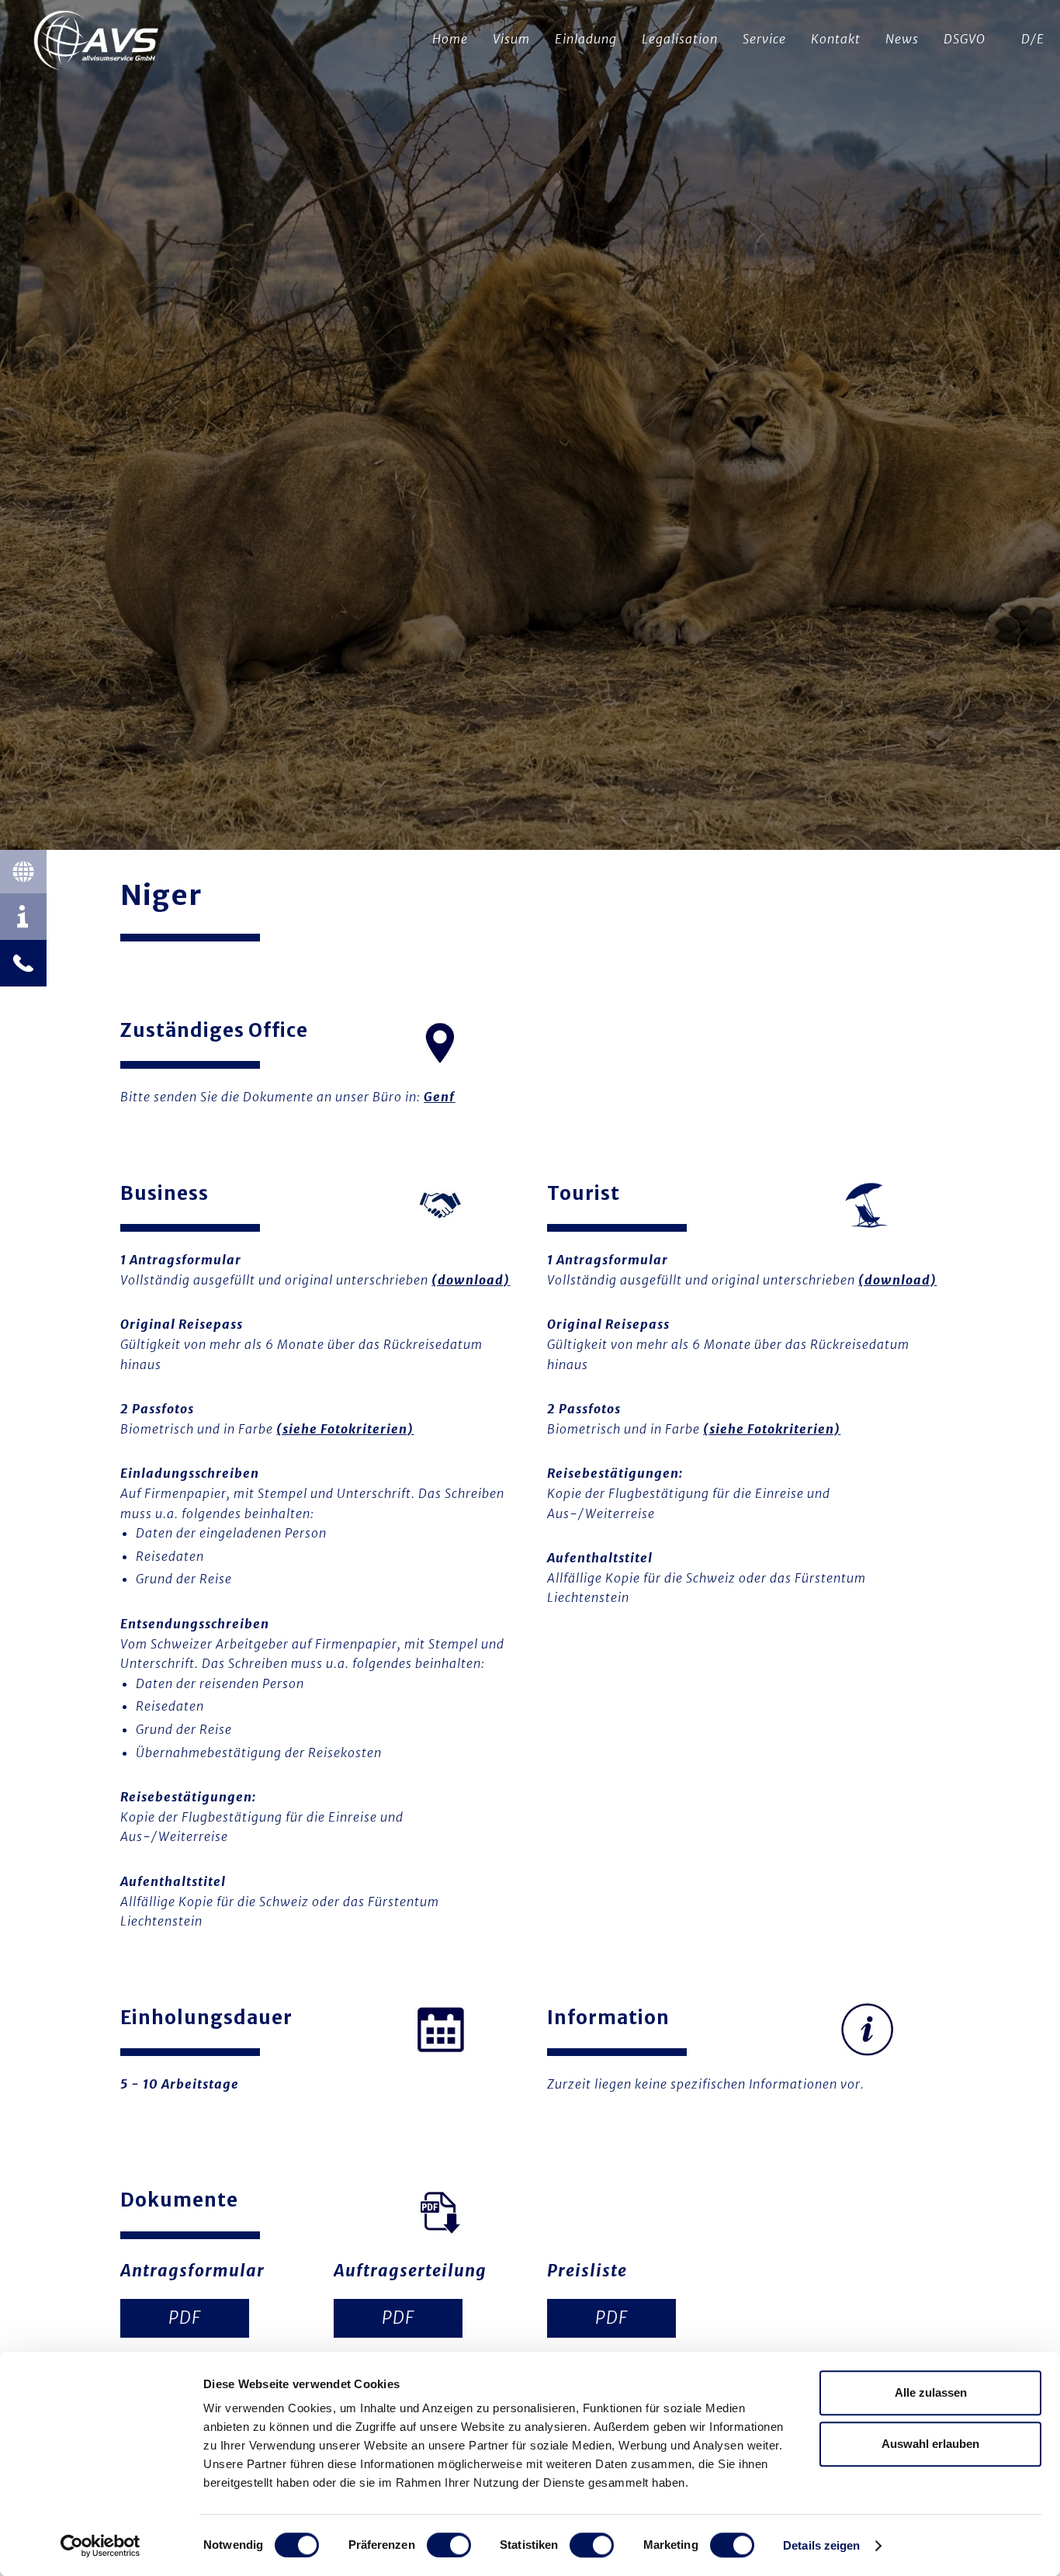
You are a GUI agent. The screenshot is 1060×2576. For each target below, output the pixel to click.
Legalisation (680, 39)
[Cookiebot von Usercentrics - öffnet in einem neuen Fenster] (100, 2546)
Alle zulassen (931, 2392)
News (902, 39)
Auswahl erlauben (930, 2444)
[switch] (449, 2545)
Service (764, 39)
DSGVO (965, 39)
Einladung (586, 39)
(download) (471, 1280)
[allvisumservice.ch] (97, 43)
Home (450, 39)
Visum (511, 39)
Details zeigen (821, 2545)
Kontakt (836, 39)
